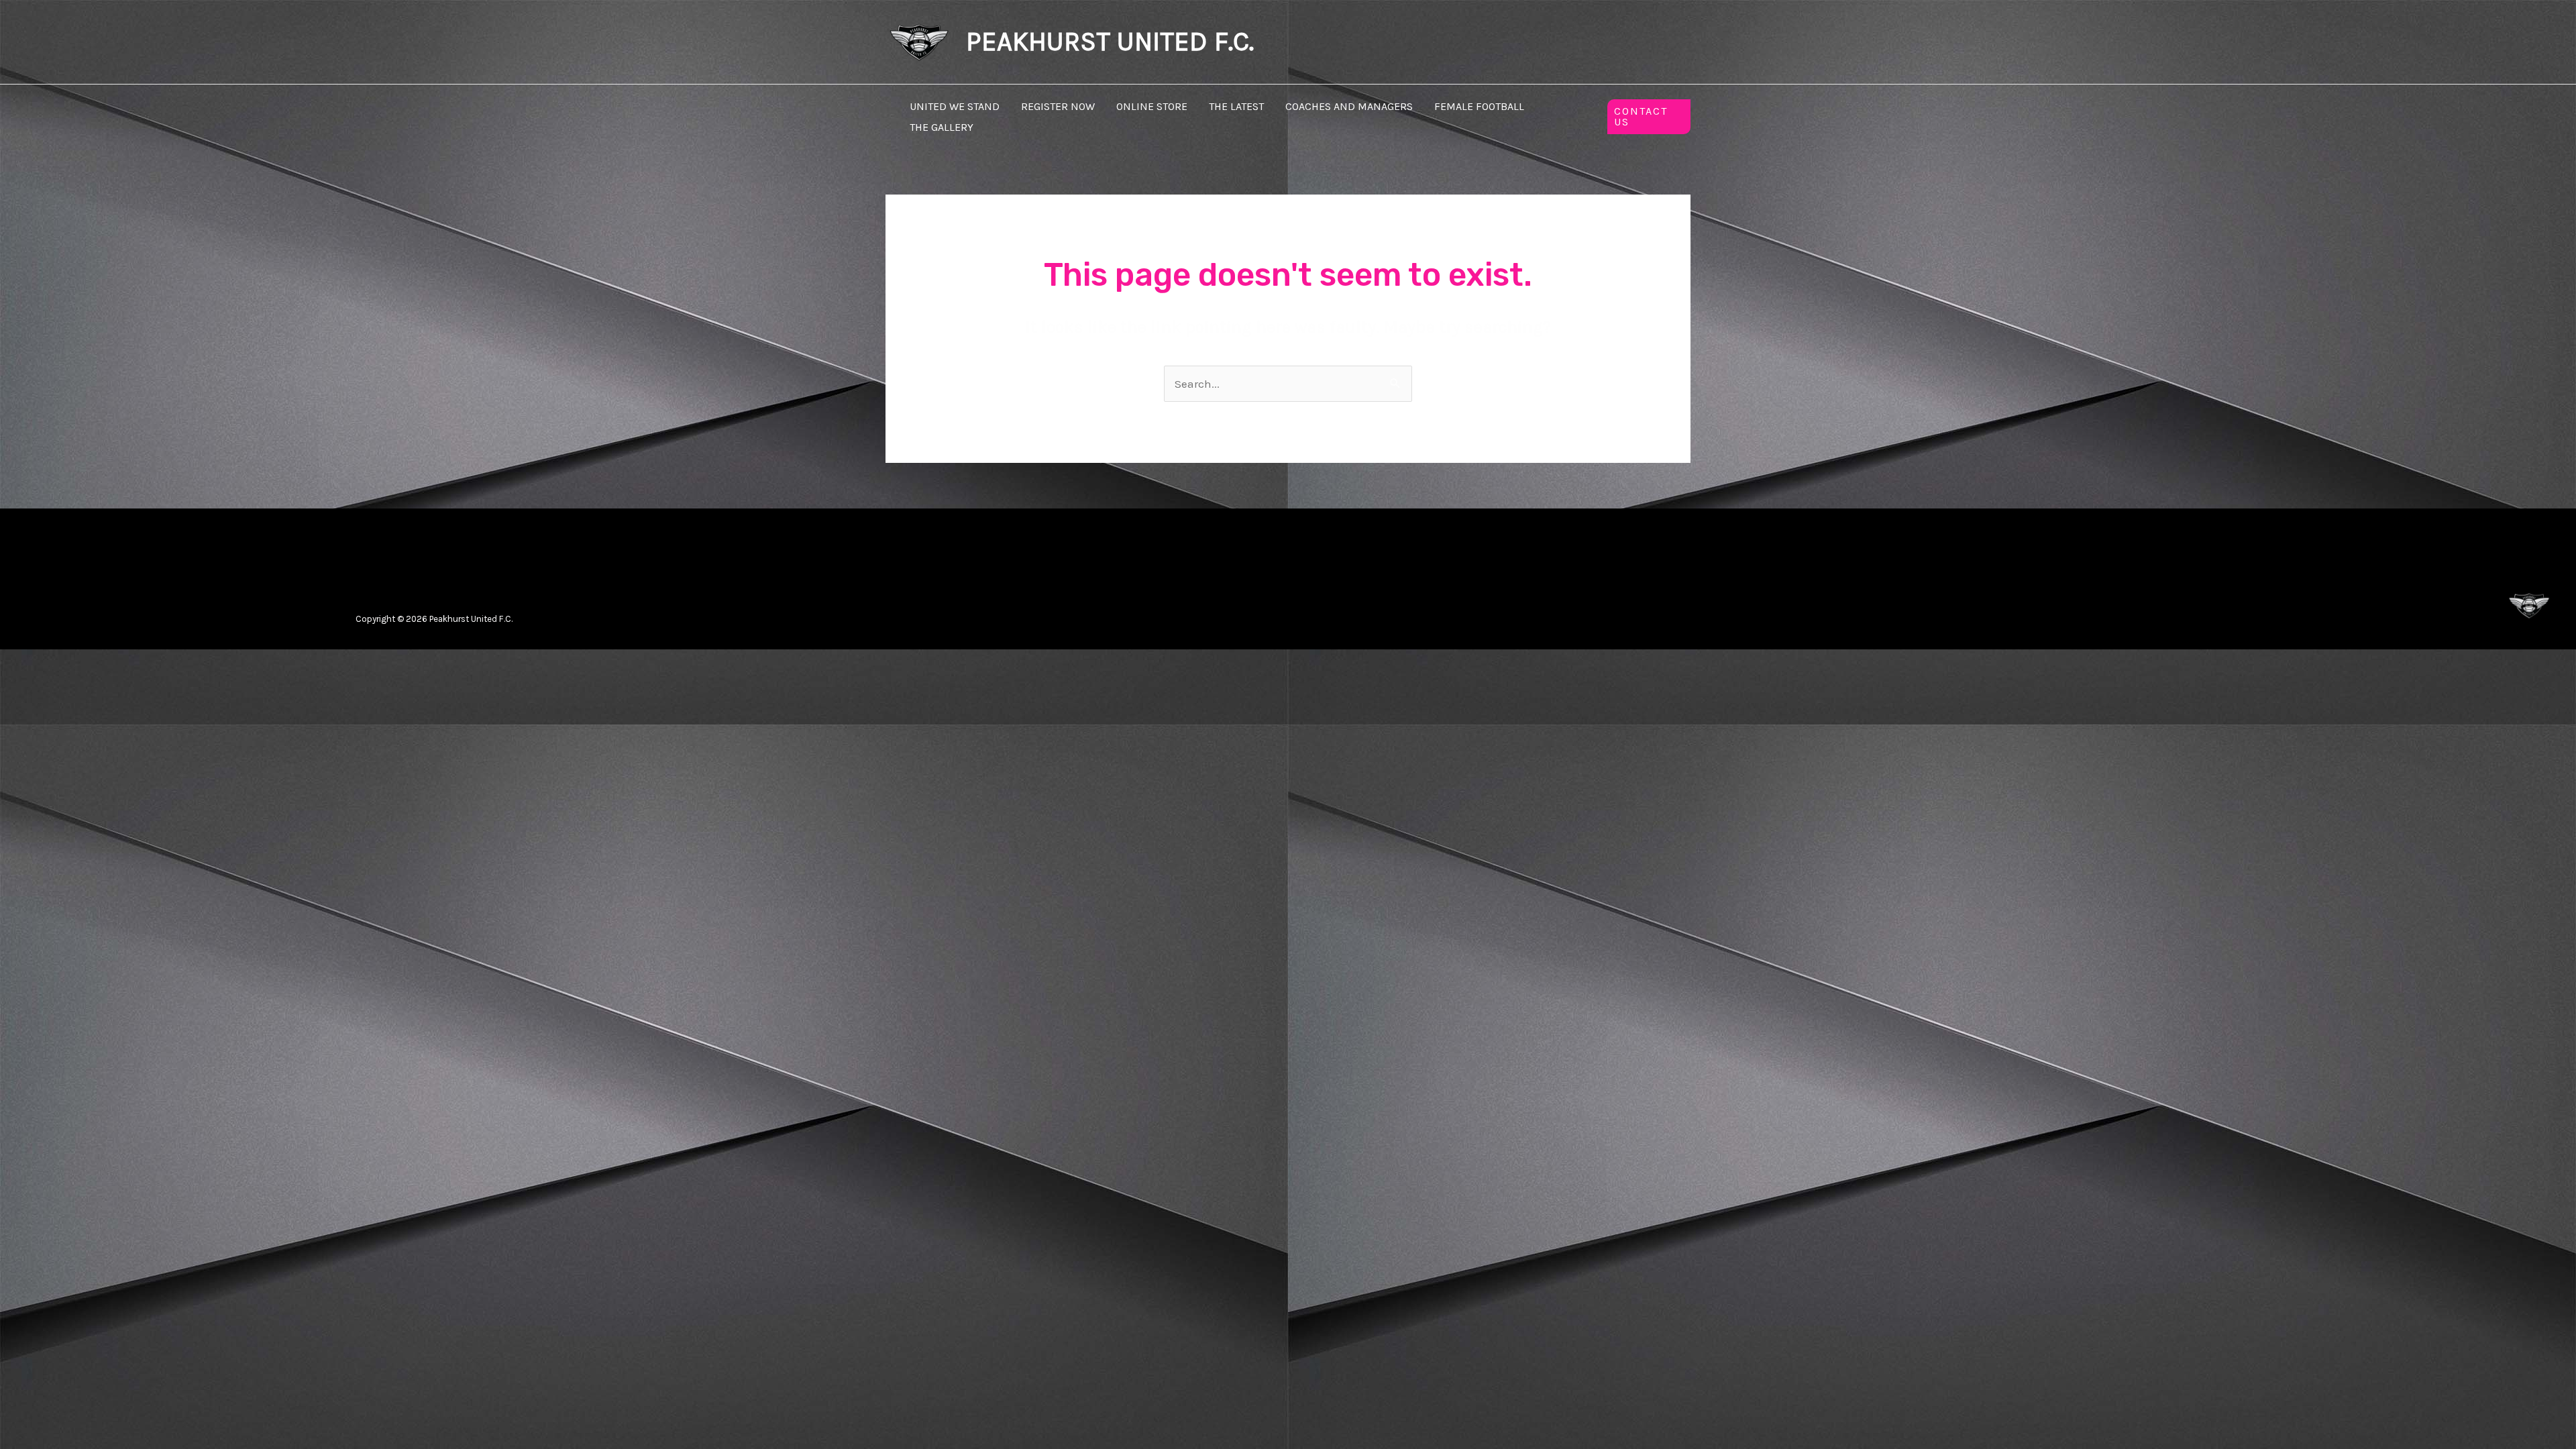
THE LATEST (1236, 106)
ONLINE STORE (1152, 106)
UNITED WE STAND (955, 106)
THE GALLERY (942, 127)
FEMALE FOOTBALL (1479, 106)
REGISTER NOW (1058, 106)
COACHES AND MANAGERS (1349, 106)
